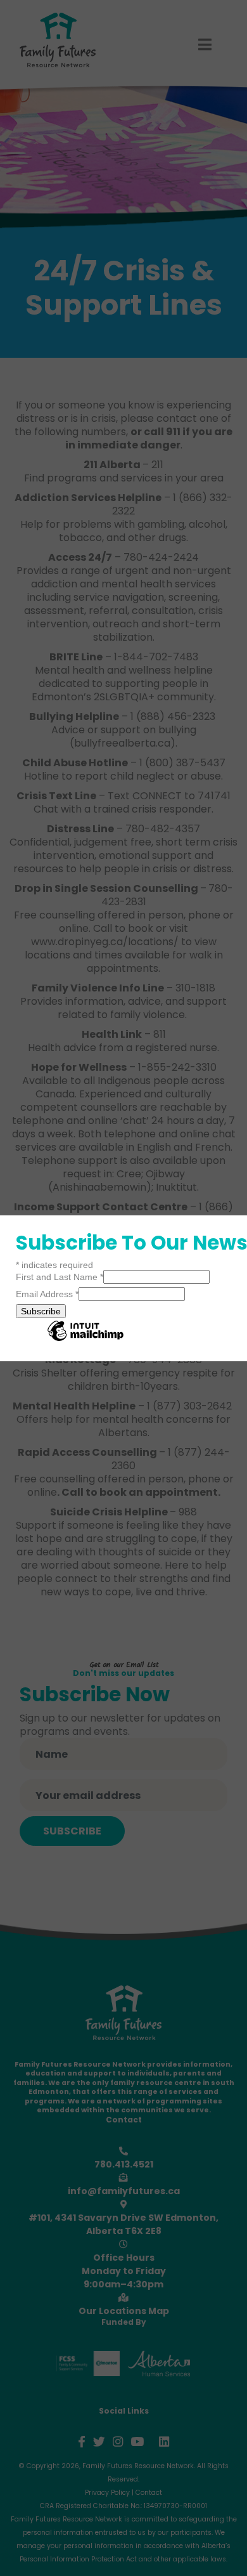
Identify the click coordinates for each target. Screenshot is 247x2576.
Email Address (47, 1294)
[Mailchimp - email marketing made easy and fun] (85, 1340)
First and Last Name (60, 1277)
